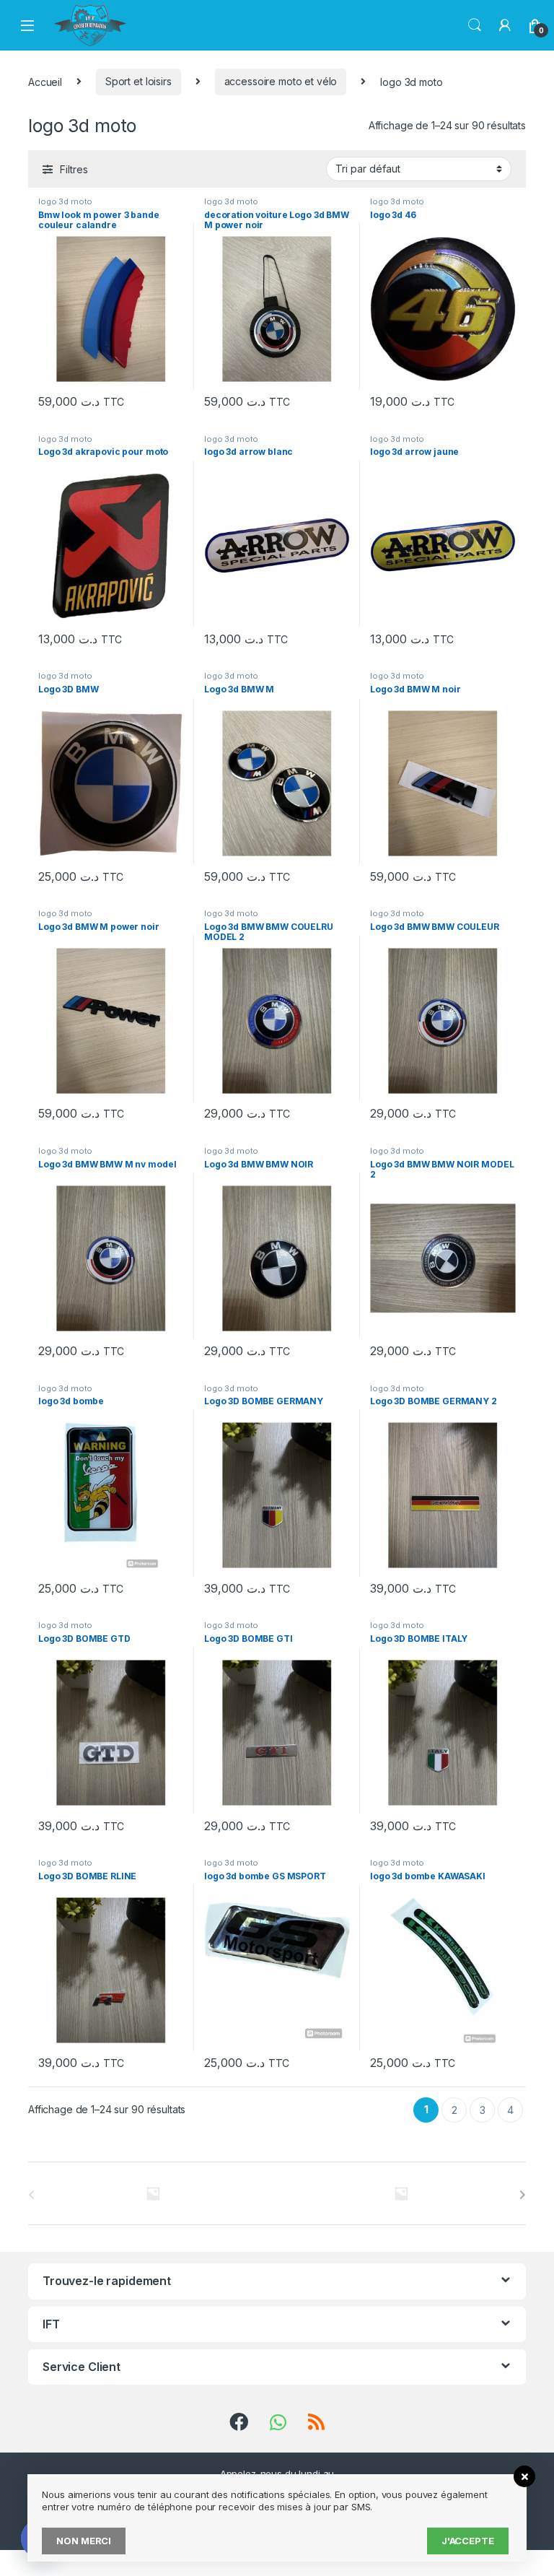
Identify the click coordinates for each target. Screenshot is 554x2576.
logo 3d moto (65, 201)
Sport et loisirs (138, 81)
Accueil (45, 81)
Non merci (84, 2541)
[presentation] (523, 2195)
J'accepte (468, 2541)
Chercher (475, 25)
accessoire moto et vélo (281, 81)
